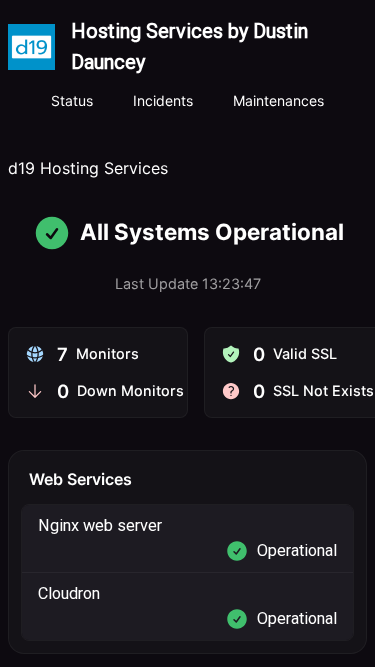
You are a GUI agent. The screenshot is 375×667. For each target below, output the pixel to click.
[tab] (72, 102)
